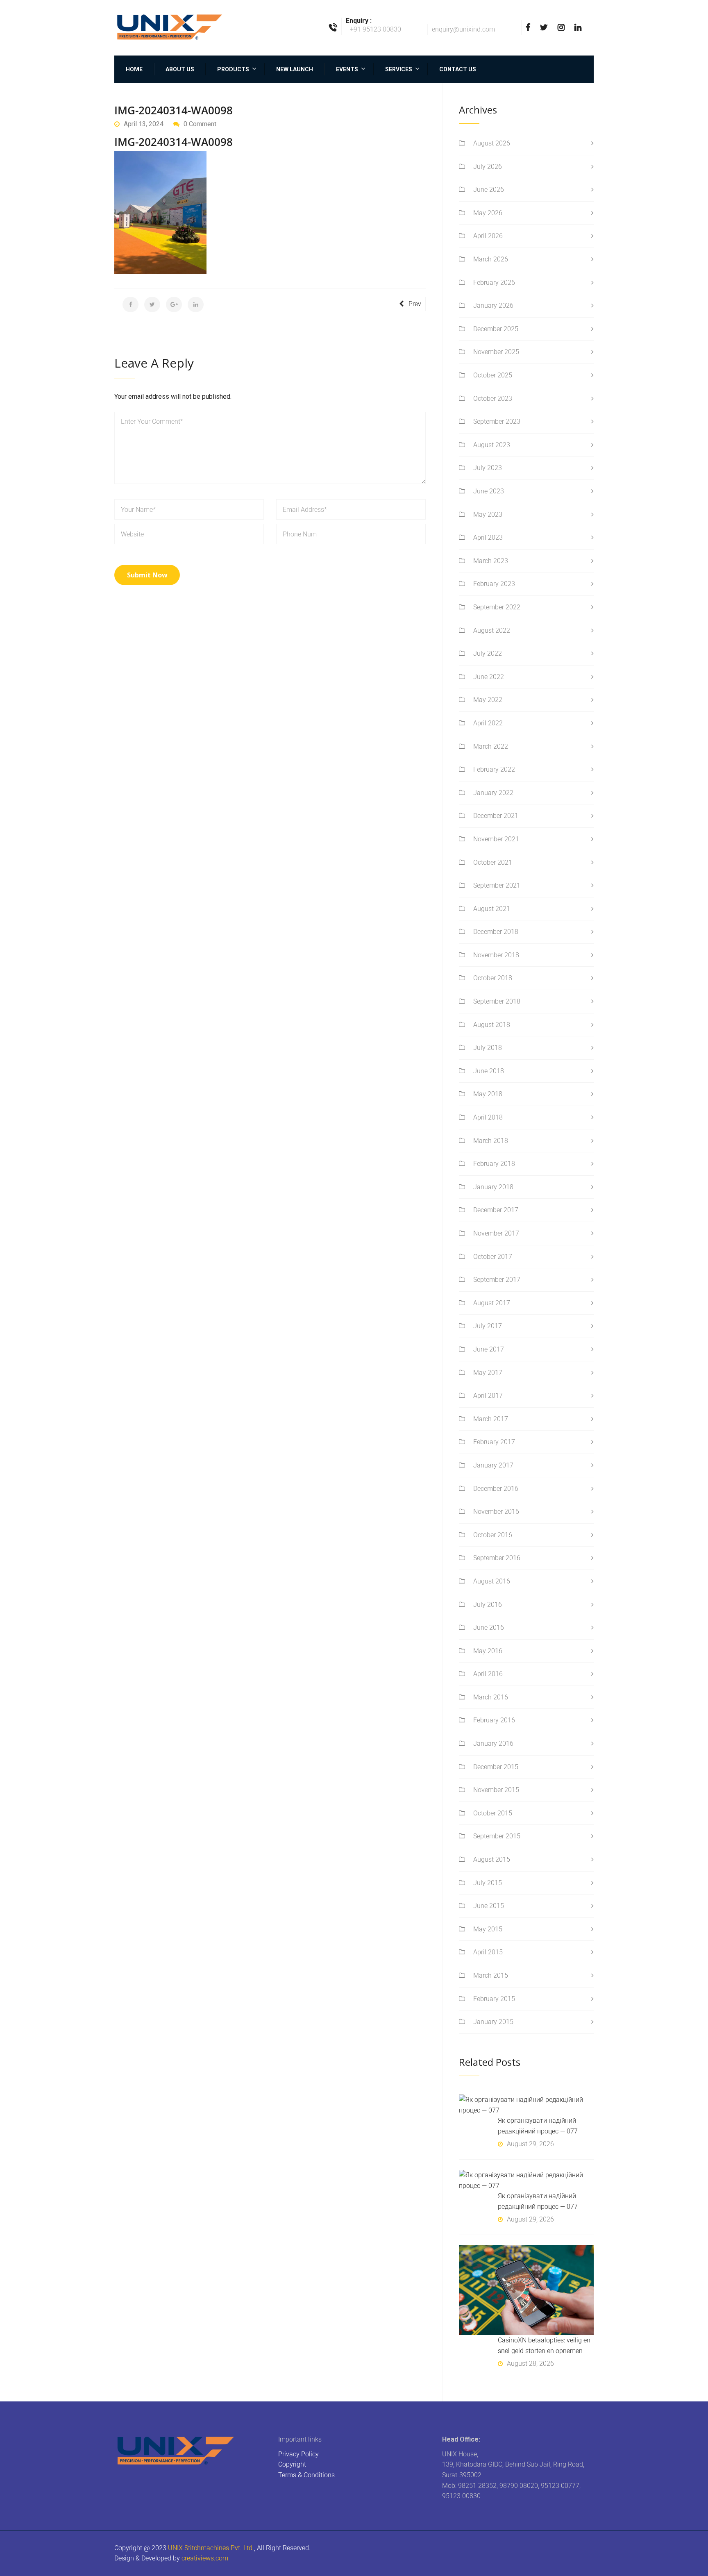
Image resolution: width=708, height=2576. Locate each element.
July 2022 (488, 653)
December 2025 (496, 329)
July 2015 (488, 1883)
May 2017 (488, 1373)
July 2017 (488, 1326)
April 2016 (488, 1674)
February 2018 (494, 1164)
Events (347, 69)
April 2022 (488, 723)
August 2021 (492, 909)
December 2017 (496, 1210)
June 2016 (489, 1628)
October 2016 (493, 1535)
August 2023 (492, 445)
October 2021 (493, 862)
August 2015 (492, 1859)
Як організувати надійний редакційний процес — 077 (538, 2126)
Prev (415, 304)
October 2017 (493, 1257)
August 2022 (492, 630)
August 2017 (492, 1303)
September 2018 (497, 1001)
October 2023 (493, 399)
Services (399, 69)
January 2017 (493, 1465)
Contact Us (458, 69)
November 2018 (496, 955)
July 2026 (488, 167)
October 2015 (493, 1813)
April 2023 (488, 537)
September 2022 (497, 607)
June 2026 (489, 190)
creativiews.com (205, 2558)
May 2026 (488, 213)
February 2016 (494, 1720)
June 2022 (489, 677)
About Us (180, 69)
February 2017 (494, 1442)
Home (134, 69)
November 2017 (496, 1233)
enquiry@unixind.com (463, 29)
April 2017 (488, 1396)
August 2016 (492, 1581)
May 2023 (488, 515)
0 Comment (200, 124)
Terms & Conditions (306, 2475)
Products (233, 69)
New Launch (295, 69)
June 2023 (489, 491)
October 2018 (493, 978)
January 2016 (493, 1743)
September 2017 (497, 1280)
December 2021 (496, 816)
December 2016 (496, 1489)
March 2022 (491, 746)
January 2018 (493, 1187)
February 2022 (494, 769)
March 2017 (491, 1419)
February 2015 (494, 1999)
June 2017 (489, 1349)
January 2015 (493, 2022)
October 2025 (493, 375)
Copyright (292, 2464)
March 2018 (491, 1141)
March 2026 (491, 259)
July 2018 (488, 1048)
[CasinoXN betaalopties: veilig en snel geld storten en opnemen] (526, 2290)
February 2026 (494, 283)
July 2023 (488, 468)
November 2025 (496, 352)
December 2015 (496, 1767)
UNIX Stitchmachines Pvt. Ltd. (211, 2548)
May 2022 (488, 700)
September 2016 (497, 1558)
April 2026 (488, 236)
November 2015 (496, 1790)
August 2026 (492, 143)
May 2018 (488, 1094)
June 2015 (489, 1906)
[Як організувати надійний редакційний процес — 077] (526, 2105)
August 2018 (492, 1025)
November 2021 (496, 839)
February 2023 (494, 584)
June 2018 (489, 1071)
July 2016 (488, 1605)
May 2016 (488, 1651)
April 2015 (488, 1952)
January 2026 (493, 306)
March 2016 (491, 1697)
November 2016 (496, 1512)
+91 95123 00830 (376, 29)
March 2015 (491, 1975)
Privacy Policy (298, 2454)
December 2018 (496, 932)
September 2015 (497, 1836)
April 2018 (488, 1117)
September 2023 (497, 421)
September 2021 (497, 885)
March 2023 (491, 561)
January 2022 (493, 793)
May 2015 (488, 1929)
